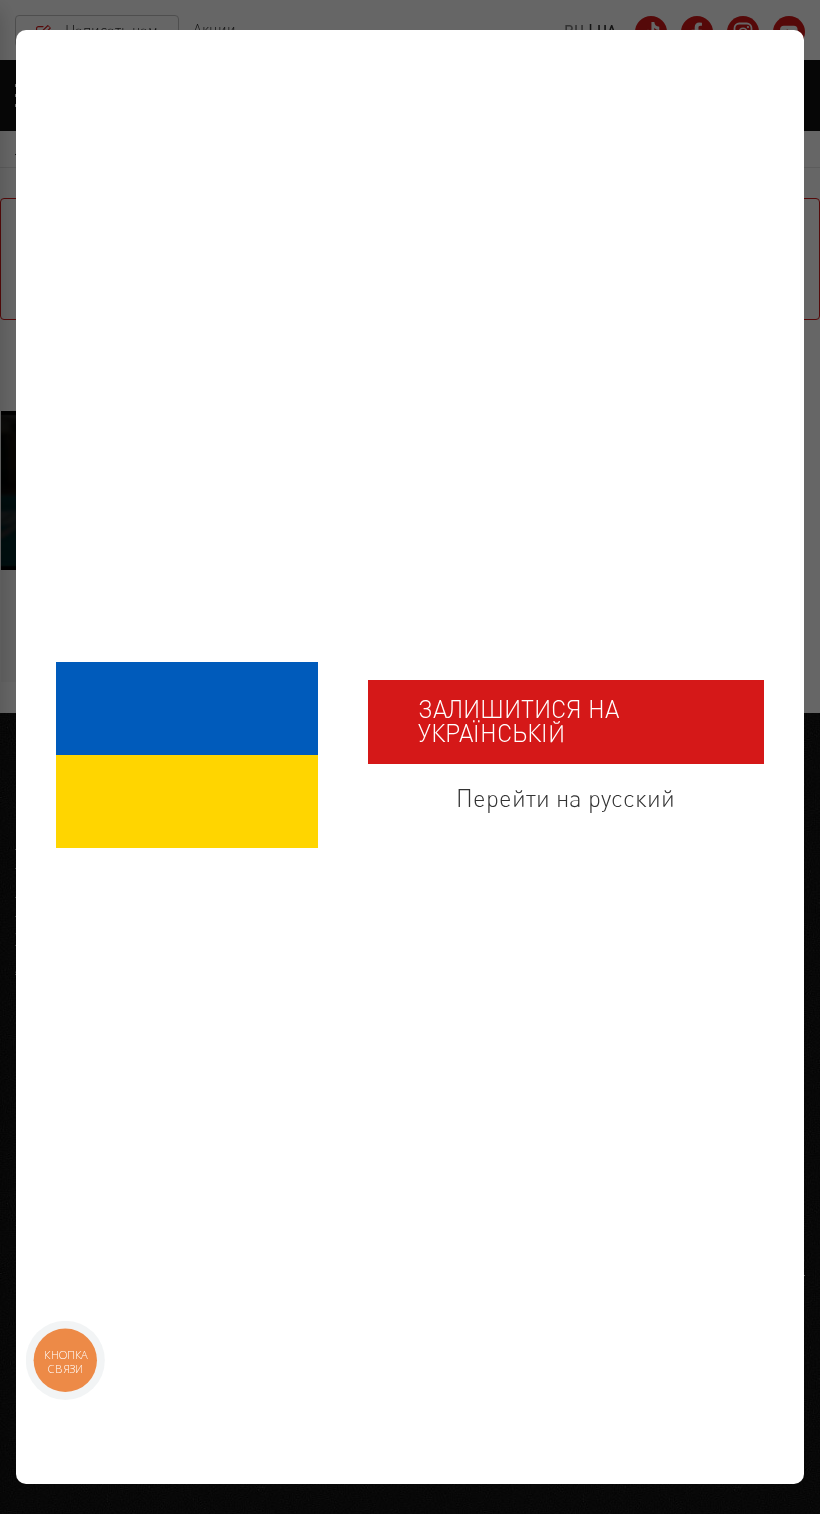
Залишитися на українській (518, 721)
